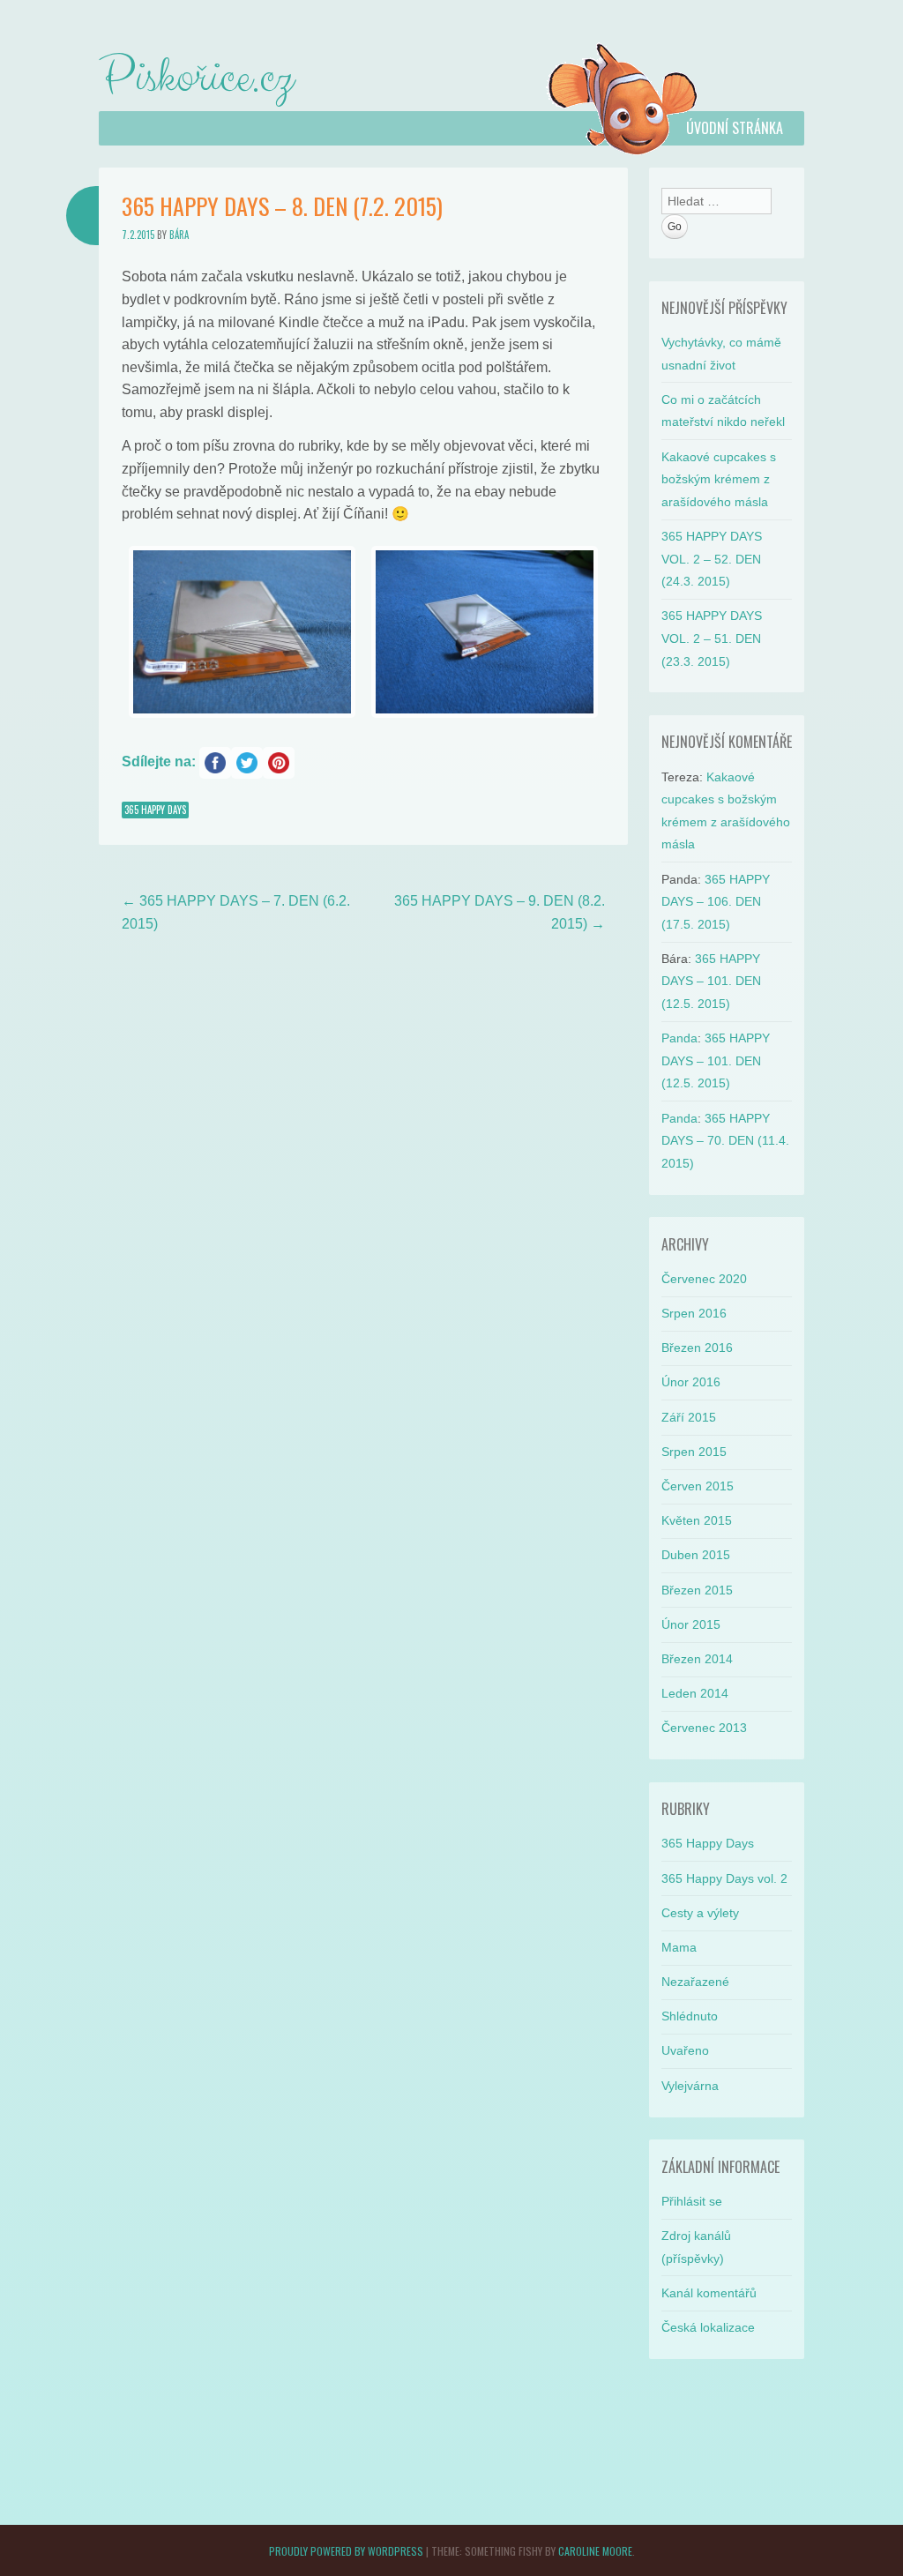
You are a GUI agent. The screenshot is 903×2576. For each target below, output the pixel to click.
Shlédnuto (690, 2016)
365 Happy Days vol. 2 (724, 1878)
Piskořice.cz (196, 78)
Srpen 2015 (694, 1452)
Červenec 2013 (704, 1728)
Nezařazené (695, 1982)
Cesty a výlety (700, 1913)
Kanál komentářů (709, 2293)
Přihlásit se (692, 2201)
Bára (179, 235)
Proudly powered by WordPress (346, 2551)
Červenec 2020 (704, 1279)
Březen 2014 (697, 1659)
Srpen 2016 (694, 1313)
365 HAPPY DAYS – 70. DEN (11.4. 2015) (725, 1141)
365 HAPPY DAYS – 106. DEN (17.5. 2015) (716, 902)
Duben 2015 (696, 1555)
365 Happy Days (155, 810)
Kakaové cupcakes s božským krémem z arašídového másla (719, 479)
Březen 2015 (697, 1590)
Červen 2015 (698, 1486)
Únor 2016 (691, 1382)
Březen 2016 (697, 1348)
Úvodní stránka (735, 128)
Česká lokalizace (708, 2327)
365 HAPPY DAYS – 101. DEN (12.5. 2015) (711, 981)
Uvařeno (685, 2050)
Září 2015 (689, 1417)
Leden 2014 (695, 1693)
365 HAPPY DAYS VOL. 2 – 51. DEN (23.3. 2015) (712, 638)
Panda (679, 1038)
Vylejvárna (690, 2086)
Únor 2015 (691, 1624)
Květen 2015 (697, 1520)
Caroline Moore (595, 2551)
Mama (679, 1947)
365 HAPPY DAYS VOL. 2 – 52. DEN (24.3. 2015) (712, 559)
